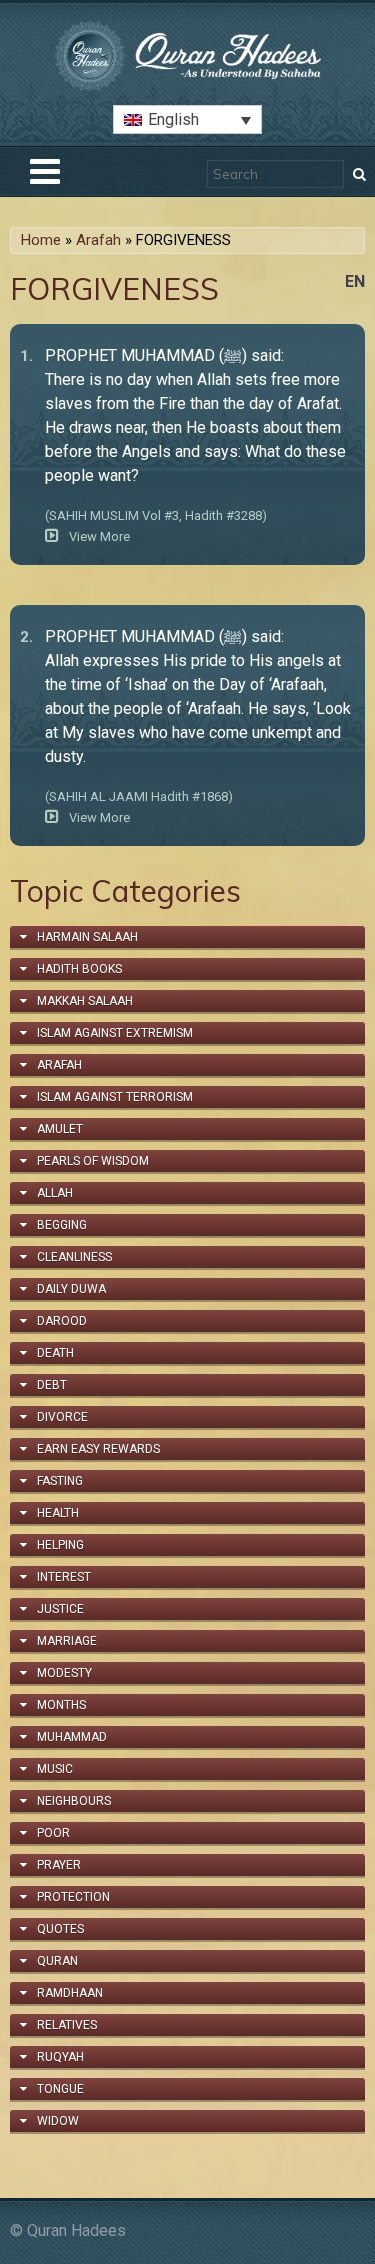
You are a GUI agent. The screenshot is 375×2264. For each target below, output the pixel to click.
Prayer (59, 1865)
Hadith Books (79, 969)
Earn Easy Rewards (98, 1449)
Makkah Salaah (85, 1001)
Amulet (60, 1129)
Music (55, 1769)
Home (41, 240)
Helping (60, 1545)
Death (55, 1353)
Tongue (60, 2089)
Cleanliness (74, 1257)
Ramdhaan (70, 1993)
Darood (62, 1321)
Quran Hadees (76, 2230)
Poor (53, 1833)
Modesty (64, 1673)
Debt (52, 1385)
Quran (57, 1961)
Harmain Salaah (87, 937)
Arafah (98, 240)
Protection (73, 1897)
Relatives (67, 2025)
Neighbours (74, 1801)
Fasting (60, 1481)
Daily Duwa (71, 1289)
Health (58, 1513)
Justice (60, 1609)
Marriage (67, 1641)
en (355, 281)
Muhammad (72, 1737)
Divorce (62, 1417)
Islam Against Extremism (115, 1033)
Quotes (60, 1929)
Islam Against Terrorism (115, 1097)
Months (61, 1705)
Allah (55, 1193)
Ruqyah (60, 2057)
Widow (58, 2121)
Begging (62, 1225)
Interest (64, 1577)
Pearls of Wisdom (93, 1161)
